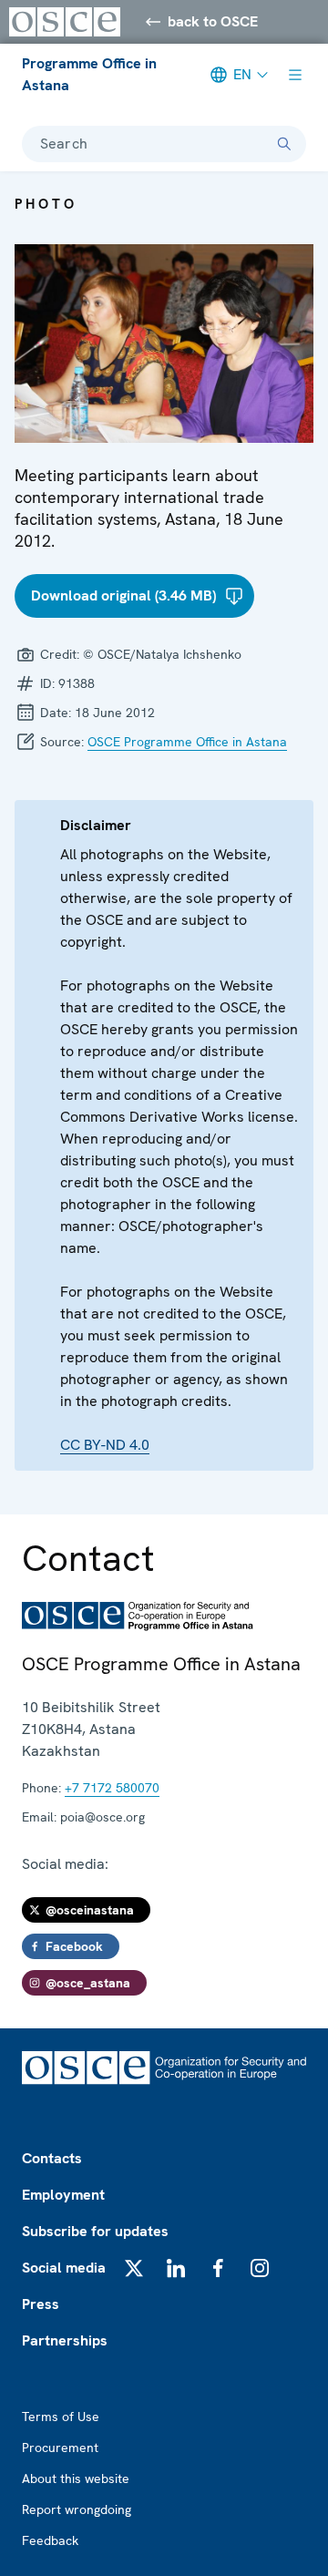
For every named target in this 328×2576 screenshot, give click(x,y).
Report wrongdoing (77, 2509)
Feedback (50, 2540)
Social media (64, 2268)
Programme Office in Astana (89, 74)
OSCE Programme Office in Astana (187, 742)
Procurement (60, 2448)
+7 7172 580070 (112, 1788)
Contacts (52, 2158)
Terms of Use (61, 2417)
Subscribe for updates (95, 2231)
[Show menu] (295, 75)
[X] (134, 2268)
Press (41, 2304)
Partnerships (65, 2340)
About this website (76, 2479)
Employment (63, 2195)
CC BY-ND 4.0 (105, 1445)
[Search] (284, 144)
